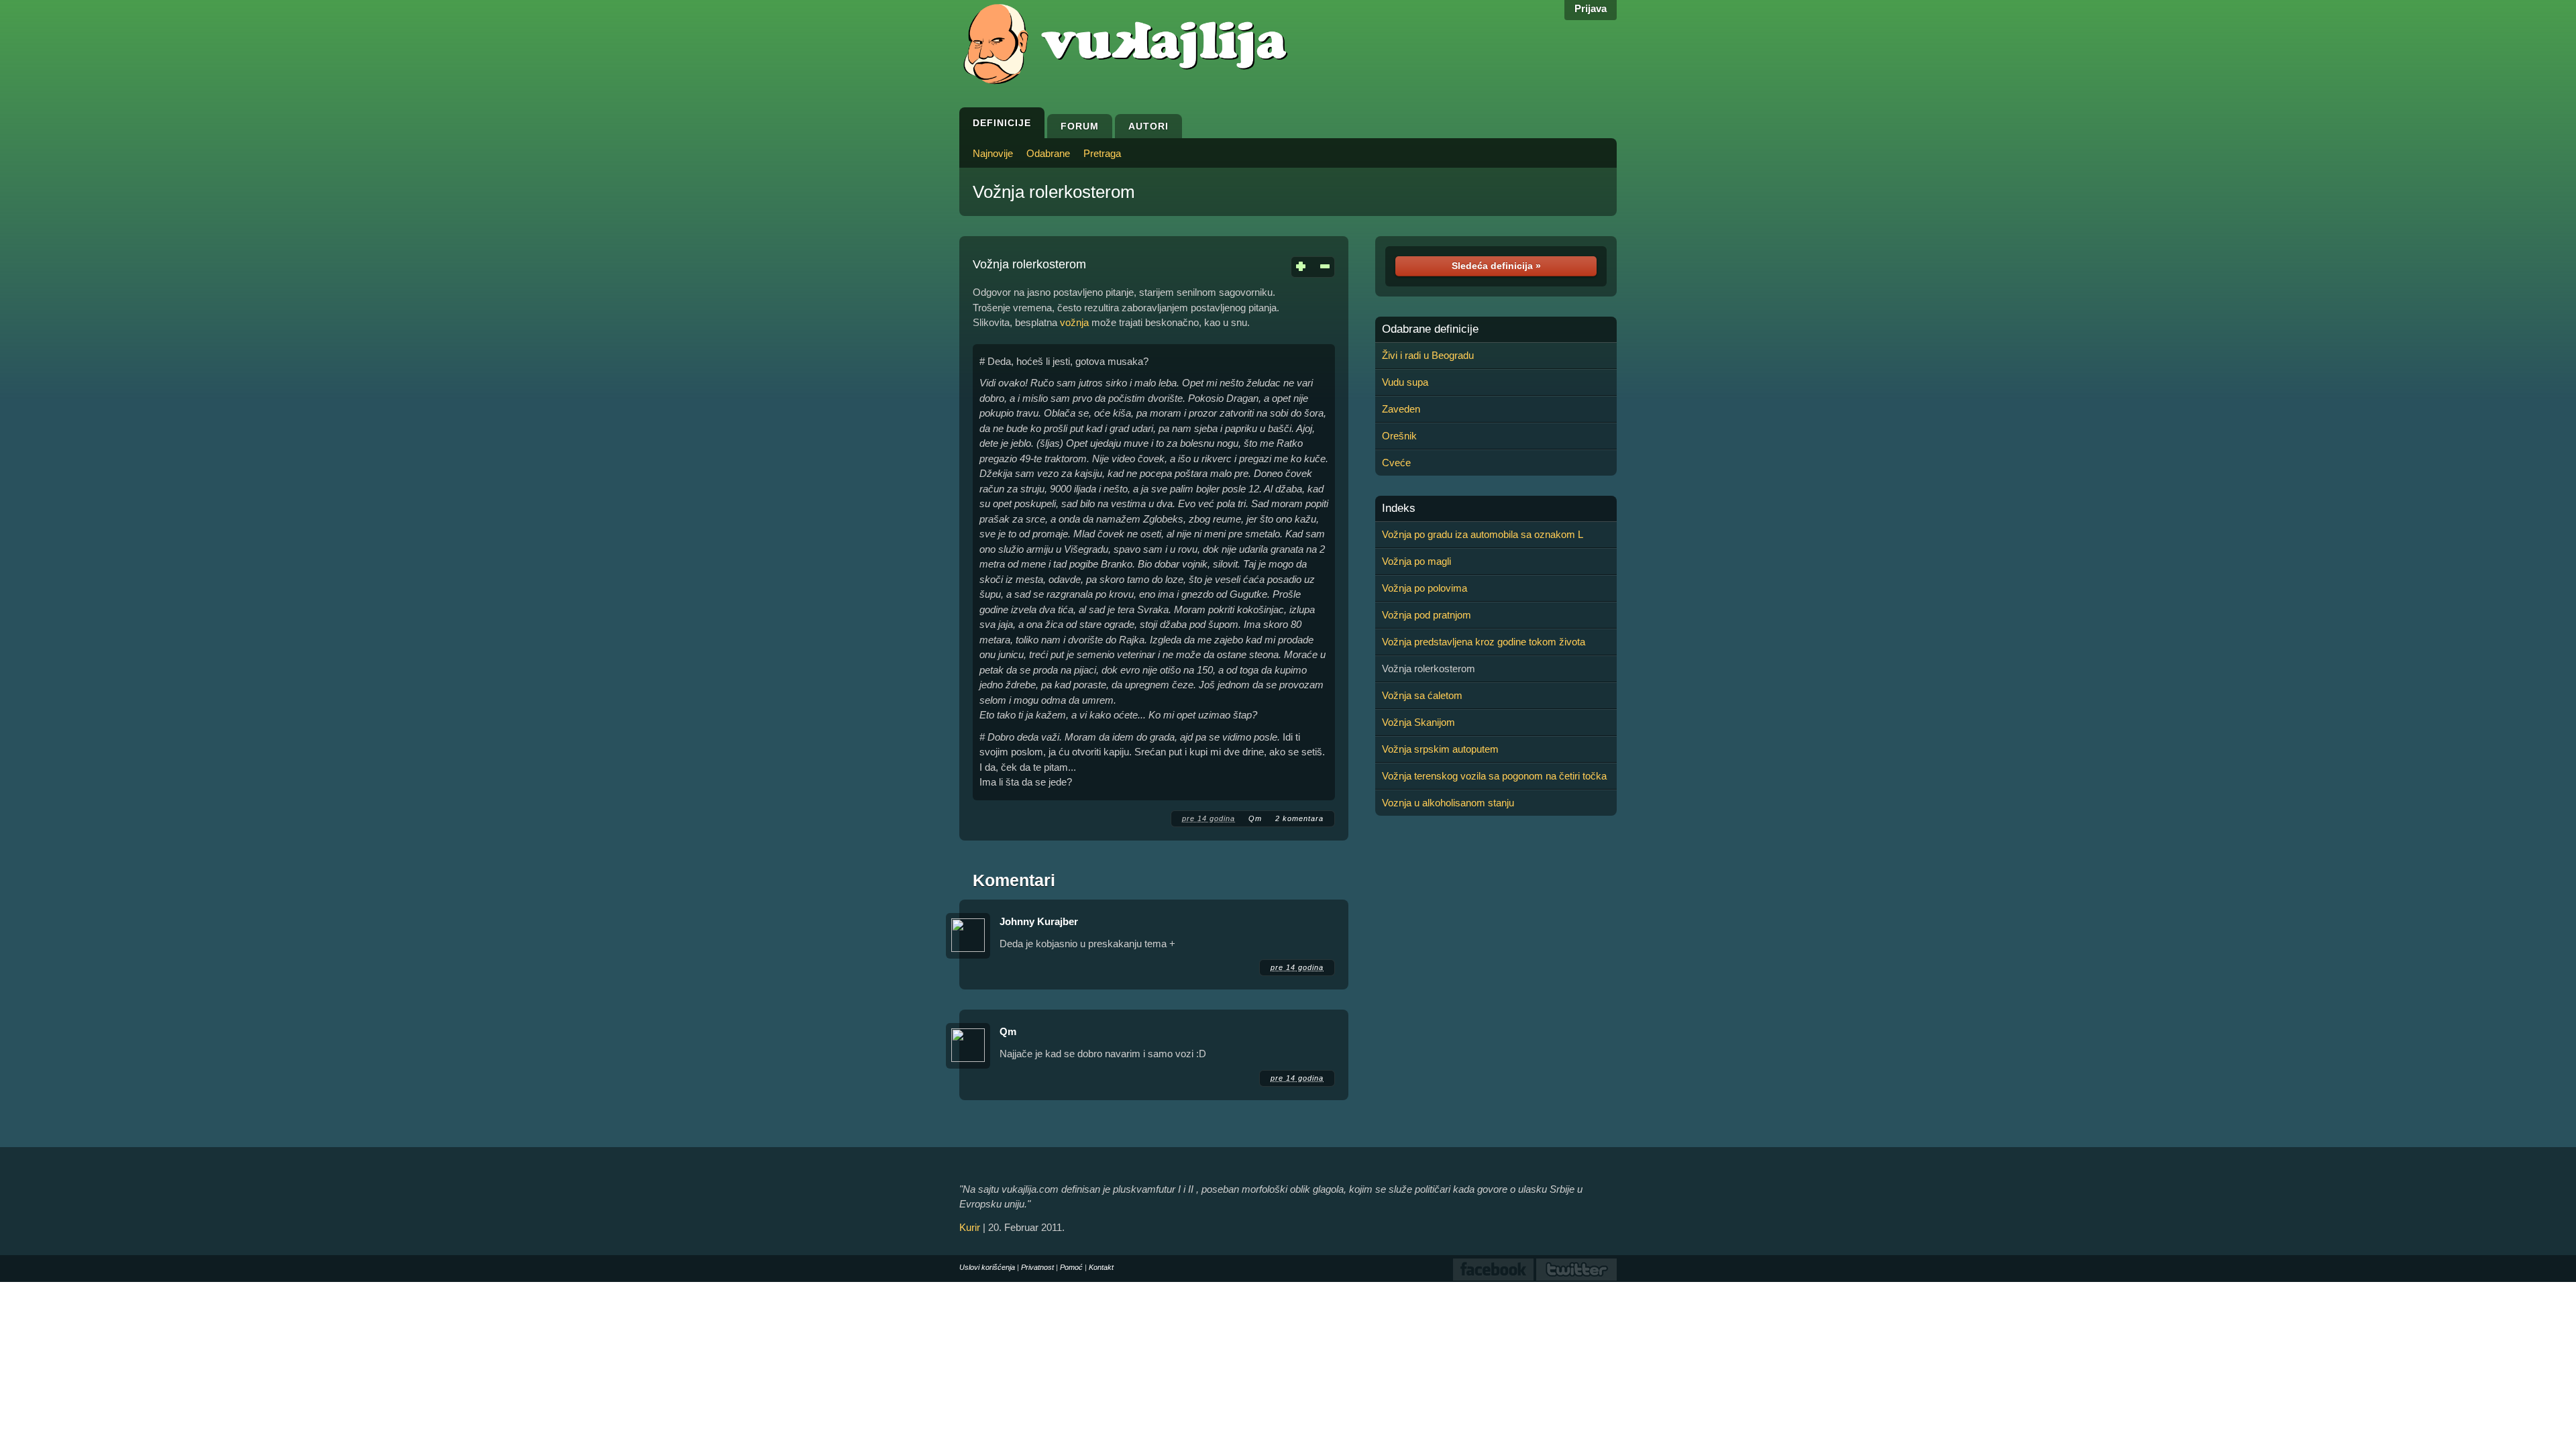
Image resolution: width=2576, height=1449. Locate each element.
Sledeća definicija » (1496, 266)
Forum (1080, 126)
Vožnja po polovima (1425, 588)
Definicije (1002, 123)
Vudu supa (1405, 382)
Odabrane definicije (1430, 329)
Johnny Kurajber (1039, 921)
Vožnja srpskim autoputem (1440, 749)
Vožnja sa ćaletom (1422, 695)
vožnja (1074, 322)
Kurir (970, 1227)
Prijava (1591, 8)
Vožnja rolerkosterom (1054, 192)
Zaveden (1401, 409)
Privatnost (1037, 1267)
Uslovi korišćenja (987, 1267)
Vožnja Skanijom (1418, 722)
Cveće (1396, 463)
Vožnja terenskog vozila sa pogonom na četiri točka (1494, 776)
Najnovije (993, 153)
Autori (1148, 126)
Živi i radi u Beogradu (1428, 355)
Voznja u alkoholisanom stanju (1448, 803)
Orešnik (1399, 436)
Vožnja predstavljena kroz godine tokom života (1484, 642)
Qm (1255, 818)
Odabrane (1048, 153)
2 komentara (1299, 818)
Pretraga (1102, 153)
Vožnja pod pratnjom (1427, 615)
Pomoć (1071, 1267)
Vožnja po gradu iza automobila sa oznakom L (1483, 534)
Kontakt (1101, 1267)
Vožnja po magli (1416, 561)
